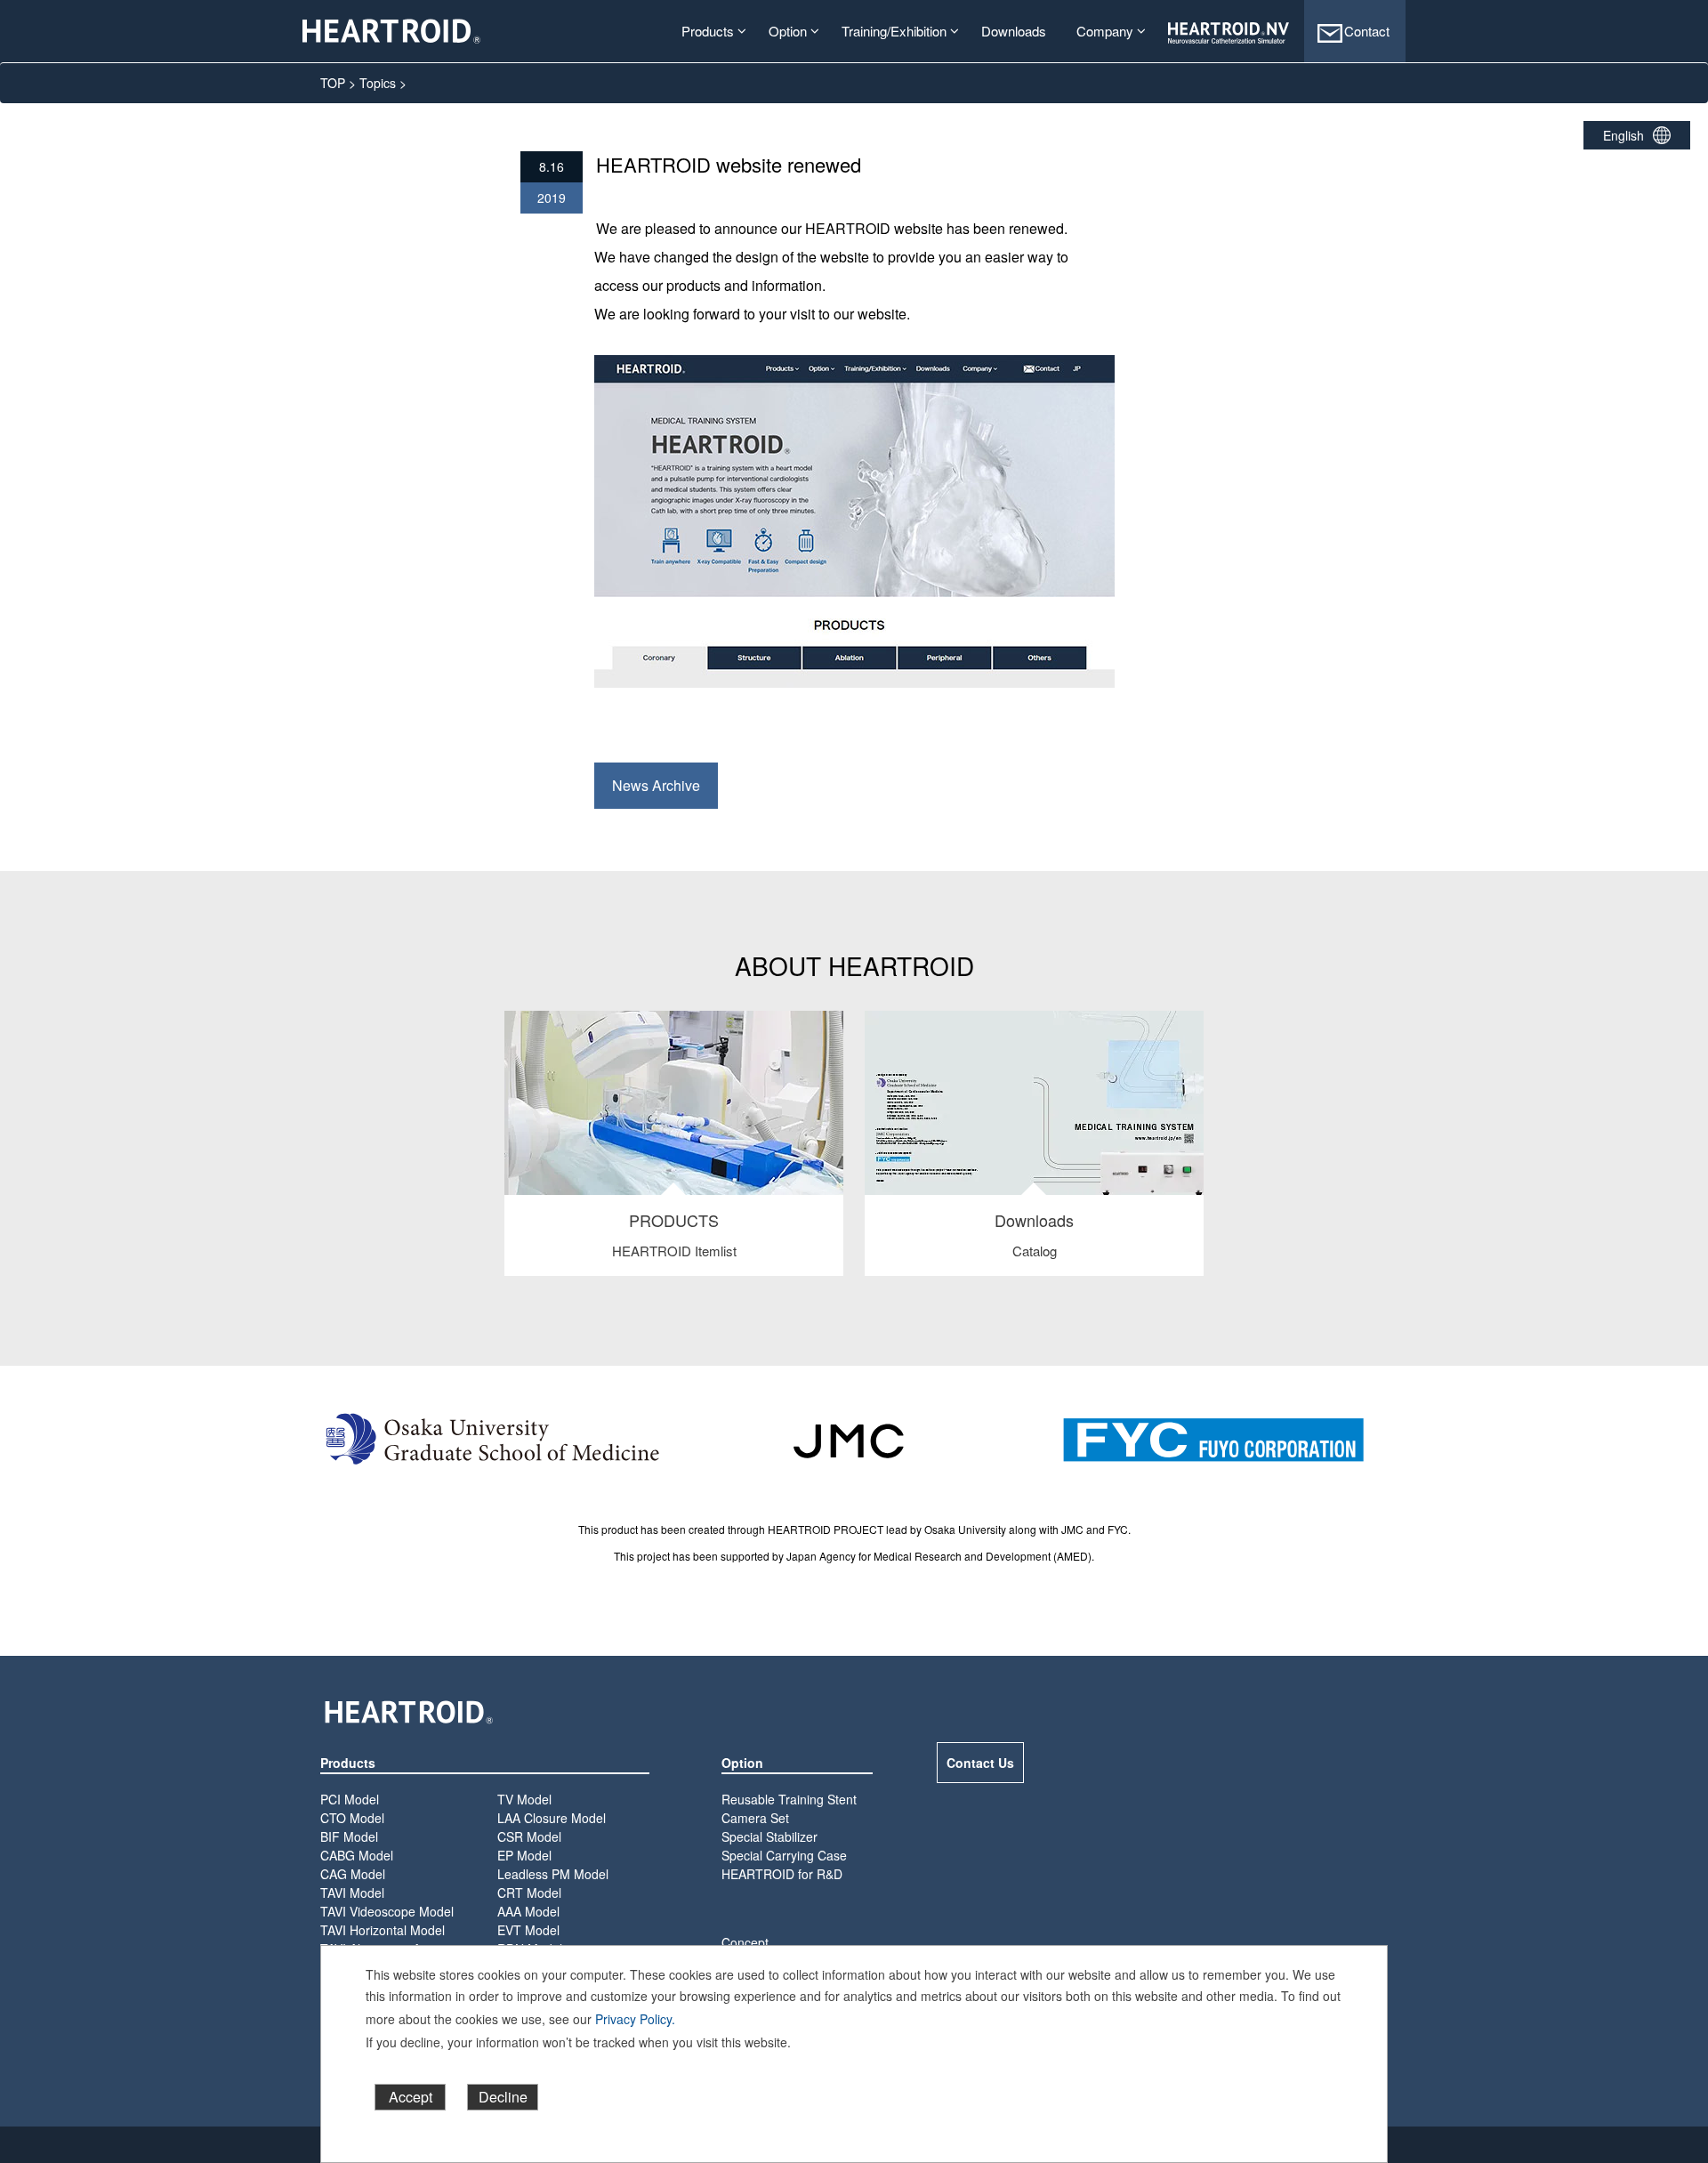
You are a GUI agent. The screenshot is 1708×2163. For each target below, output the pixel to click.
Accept (411, 2097)
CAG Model (353, 1874)
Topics (378, 83)
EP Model (524, 1855)
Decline (503, 2097)
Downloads (1014, 31)
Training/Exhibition (894, 31)
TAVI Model (352, 1893)
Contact (1367, 31)
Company (1105, 31)
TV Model (524, 1799)
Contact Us (980, 1763)
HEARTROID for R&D (782, 1874)
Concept (745, 1942)
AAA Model (528, 1911)
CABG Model (357, 1855)
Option (788, 31)
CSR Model (529, 1836)
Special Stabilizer (769, 1836)
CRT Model (529, 1893)
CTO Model (352, 1818)
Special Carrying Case (784, 1855)
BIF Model (349, 1836)
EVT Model (528, 1930)
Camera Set (755, 1818)
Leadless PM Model (553, 1874)
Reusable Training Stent (789, 1799)
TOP (333, 83)
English (1623, 135)
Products (708, 31)
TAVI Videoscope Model (387, 1911)
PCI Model (350, 1799)
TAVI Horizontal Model (383, 1930)
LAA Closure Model (552, 1818)
